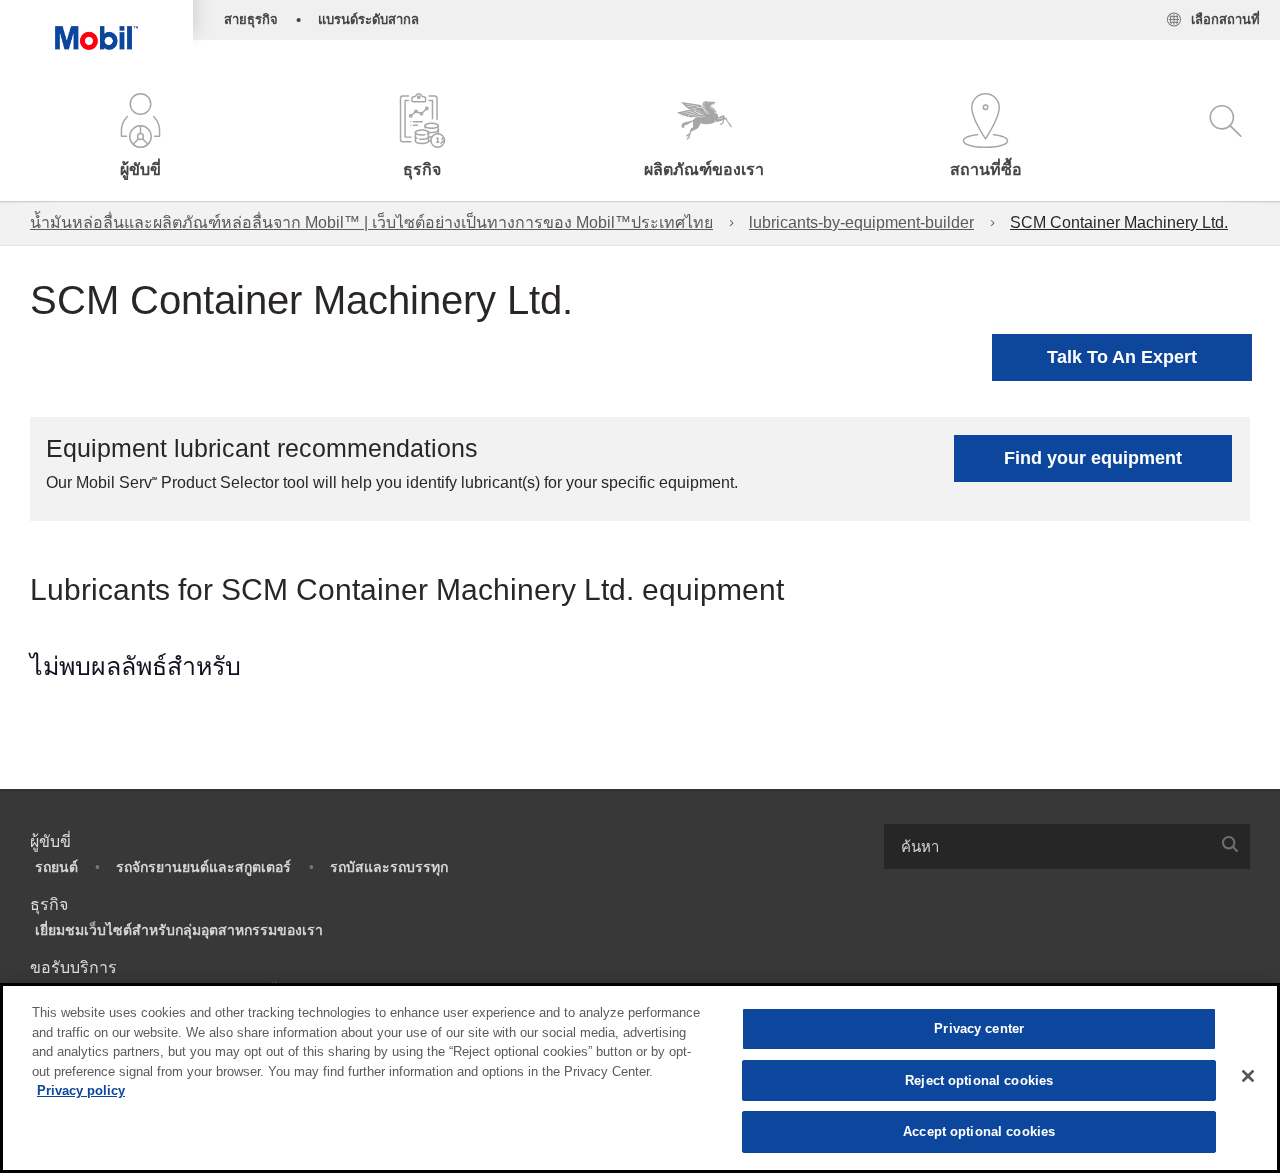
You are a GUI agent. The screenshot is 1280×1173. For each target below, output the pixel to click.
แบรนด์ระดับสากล (368, 19)
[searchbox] (1047, 846)
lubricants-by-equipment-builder (861, 222)
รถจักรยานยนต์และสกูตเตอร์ (203, 867)
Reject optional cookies (979, 1080)
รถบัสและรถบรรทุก (389, 867)
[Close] (1248, 1076)
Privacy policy (81, 1090)
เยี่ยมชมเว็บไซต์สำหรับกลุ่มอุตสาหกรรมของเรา (179, 930)
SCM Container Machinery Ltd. (1119, 222)
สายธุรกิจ (251, 19)
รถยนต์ (56, 867)
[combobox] (1067, 846)
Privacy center (979, 1028)
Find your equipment (1093, 458)
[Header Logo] (96, 25)
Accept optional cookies (979, 1131)
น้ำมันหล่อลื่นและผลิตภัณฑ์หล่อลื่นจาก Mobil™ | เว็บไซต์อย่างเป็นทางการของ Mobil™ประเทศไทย (371, 222)
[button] (141, 137)
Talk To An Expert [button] (1122, 357)
